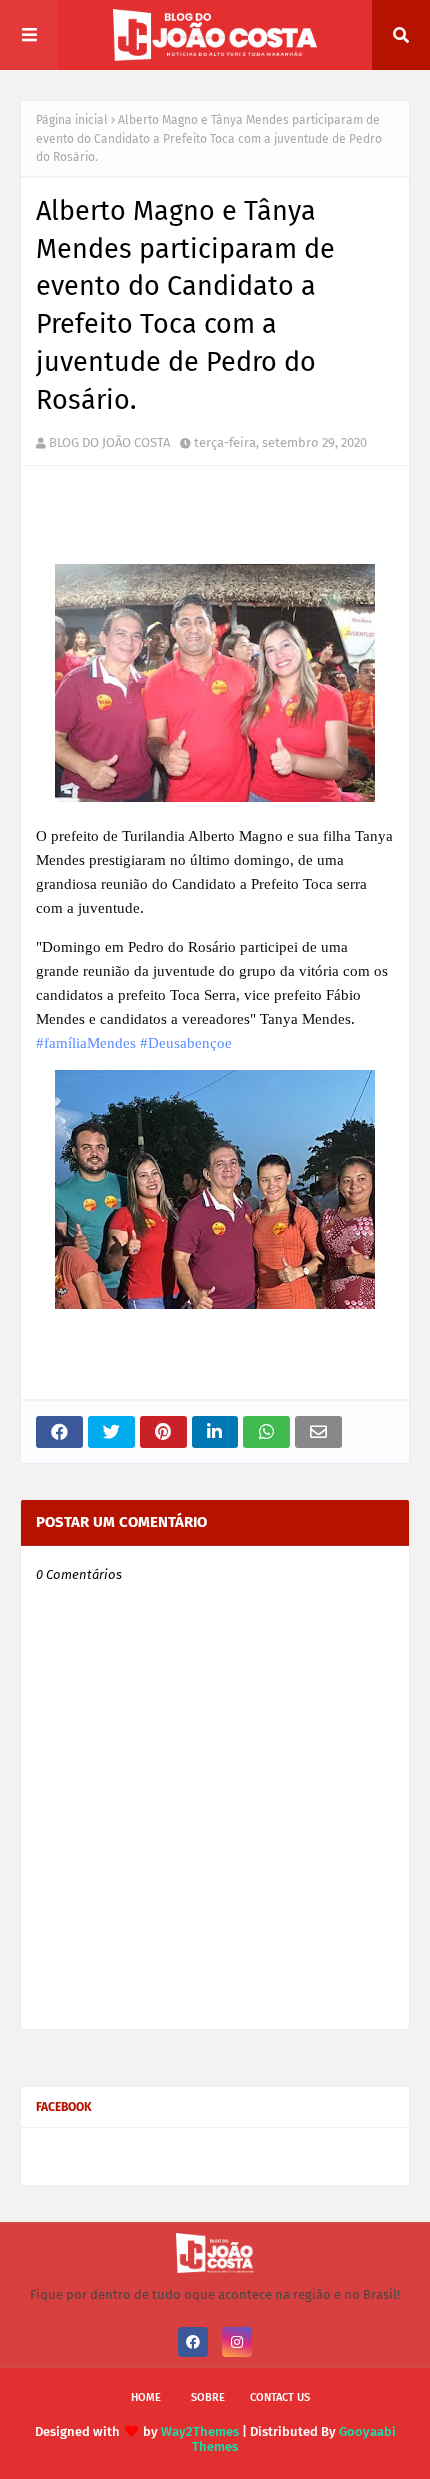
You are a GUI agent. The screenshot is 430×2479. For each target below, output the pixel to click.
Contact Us (280, 2397)
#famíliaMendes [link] (86, 1043)
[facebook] (193, 2342)
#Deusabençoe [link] (186, 1043)
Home (146, 2397)
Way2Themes (200, 2431)
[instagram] (237, 2342)
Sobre (208, 2397)
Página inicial (72, 120)
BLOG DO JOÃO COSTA (109, 442)
